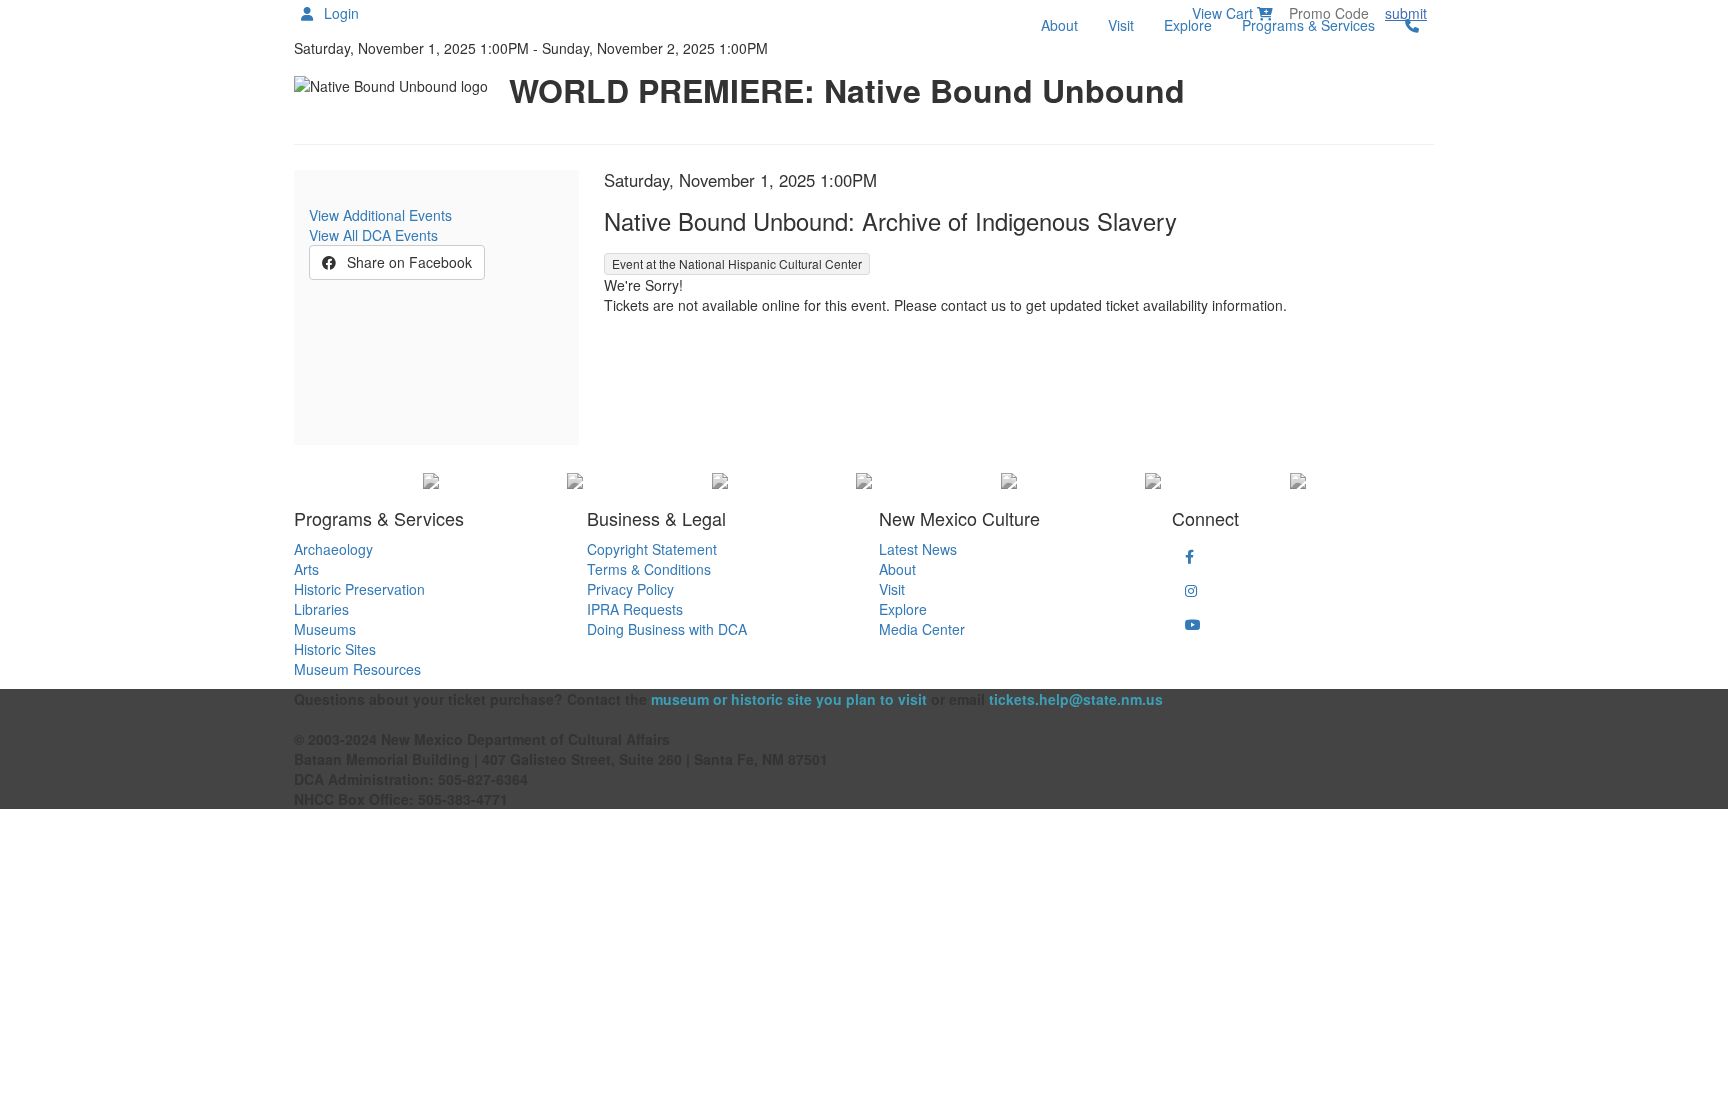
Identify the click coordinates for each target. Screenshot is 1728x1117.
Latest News (918, 549)
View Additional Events (380, 215)
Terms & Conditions (649, 569)
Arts (306, 569)
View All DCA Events (373, 235)
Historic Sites (335, 649)
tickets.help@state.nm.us (1076, 699)
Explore (1188, 25)
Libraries (321, 609)
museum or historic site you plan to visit (789, 699)
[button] (1189, 556)
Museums (325, 629)
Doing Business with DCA (667, 629)
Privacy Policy (630, 589)
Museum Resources (357, 669)
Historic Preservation (359, 589)
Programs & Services (1308, 25)
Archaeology (333, 549)
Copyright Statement (652, 549)
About (1059, 25)
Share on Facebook (407, 262)
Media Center (922, 629)
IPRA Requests (635, 609)
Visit (1121, 25)
